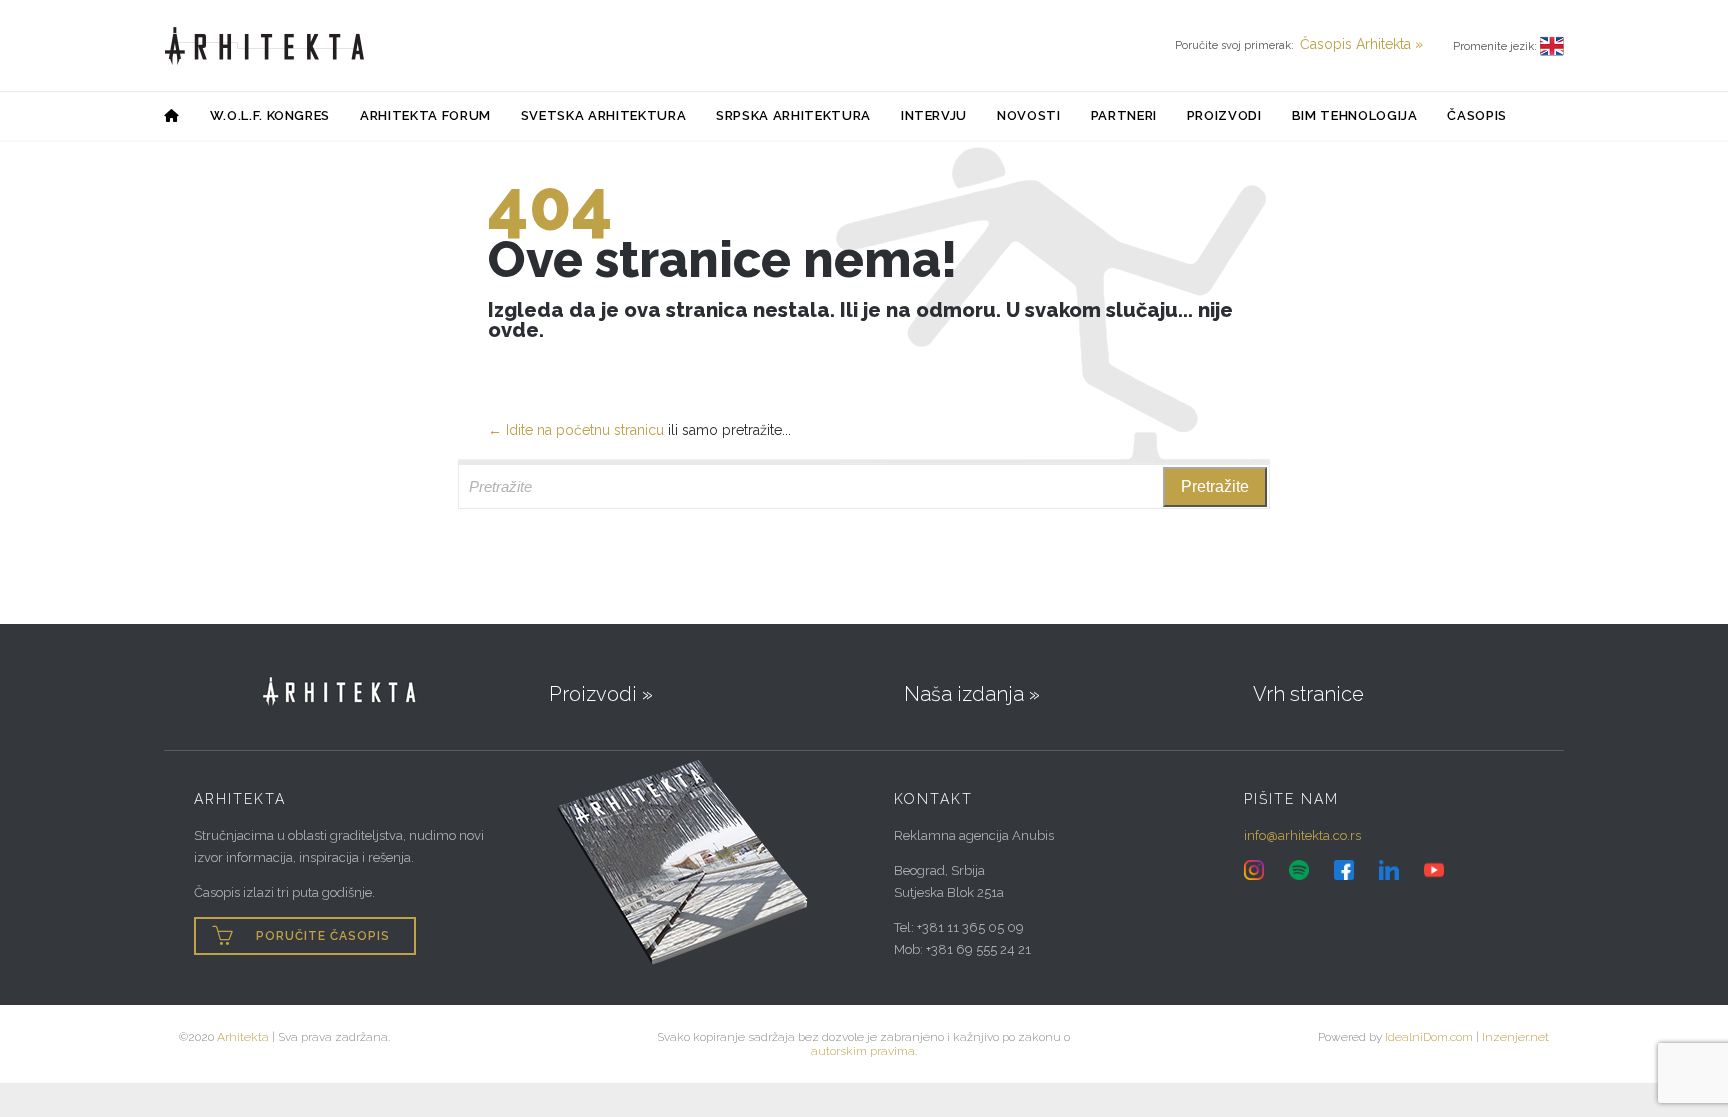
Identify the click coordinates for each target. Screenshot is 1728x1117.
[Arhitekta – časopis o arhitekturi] (265, 46)
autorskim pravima (863, 1051)
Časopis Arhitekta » (1361, 44)
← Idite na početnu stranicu (576, 430)
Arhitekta (243, 1037)
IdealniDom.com (1429, 1037)
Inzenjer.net (1515, 1037)
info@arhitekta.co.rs (1302, 835)
